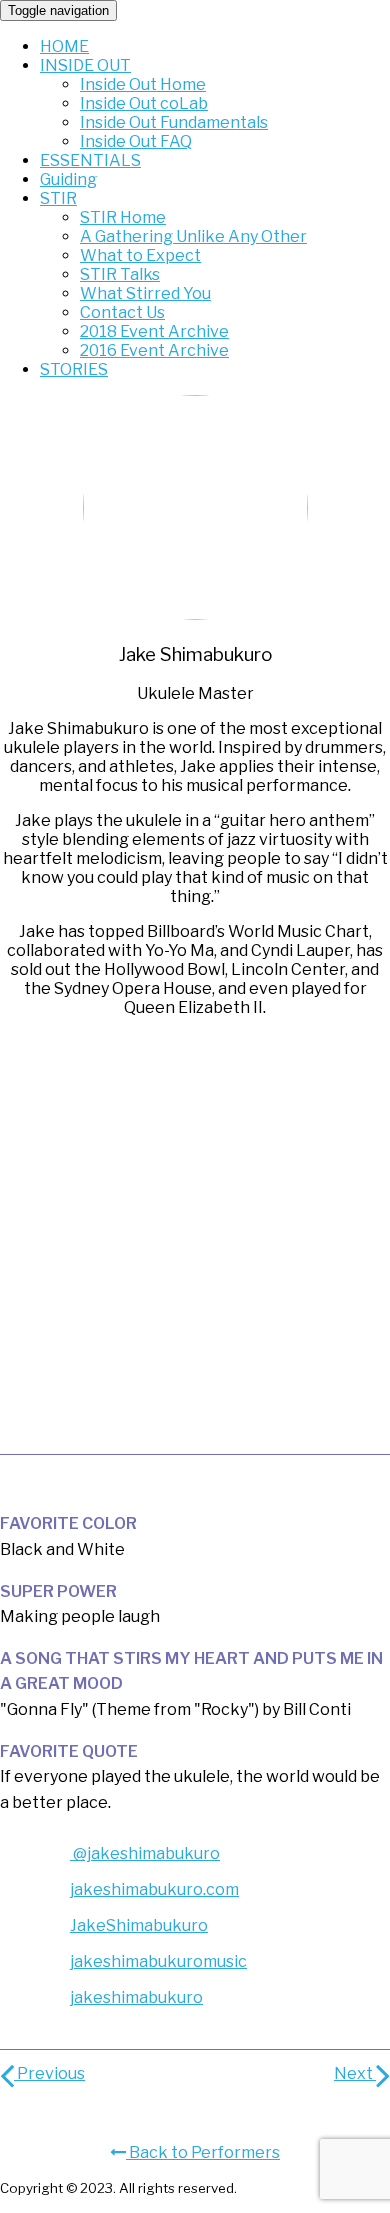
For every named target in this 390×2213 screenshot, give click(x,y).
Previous (49, 2073)
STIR (58, 198)
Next (355, 2073)
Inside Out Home (143, 84)
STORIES (74, 369)
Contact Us (122, 312)
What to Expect (140, 255)
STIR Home (123, 217)
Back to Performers (203, 2152)
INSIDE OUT (85, 65)
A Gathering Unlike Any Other (193, 236)
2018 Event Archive (154, 331)
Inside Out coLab (144, 103)
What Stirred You (145, 293)
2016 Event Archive (154, 350)
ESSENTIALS (90, 160)
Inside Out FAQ (136, 141)
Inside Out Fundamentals (174, 122)
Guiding (68, 179)
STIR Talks (120, 274)
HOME (64, 46)
